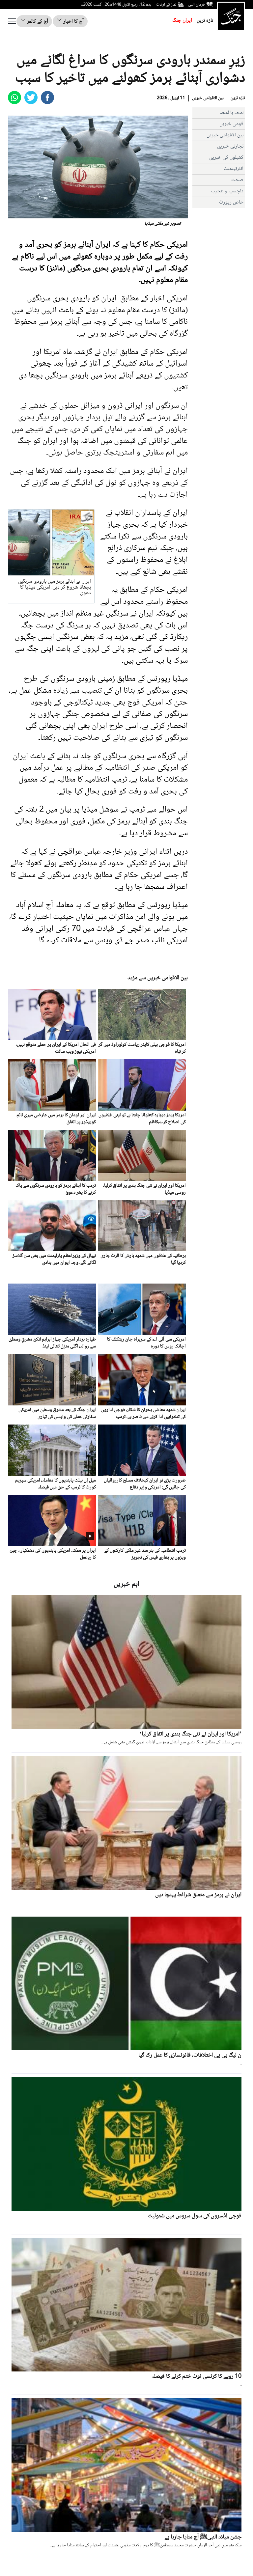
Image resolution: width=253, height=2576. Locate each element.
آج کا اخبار (73, 22)
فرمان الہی (196, 5)
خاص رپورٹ (231, 202)
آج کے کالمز (37, 22)
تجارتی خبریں (230, 146)
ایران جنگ (182, 21)
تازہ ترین (205, 21)
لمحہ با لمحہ (232, 113)
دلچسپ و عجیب (227, 191)
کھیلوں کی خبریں (226, 158)
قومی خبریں (231, 124)
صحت (237, 180)
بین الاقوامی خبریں (208, 98)
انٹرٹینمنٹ (234, 169)
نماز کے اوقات (166, 5)
